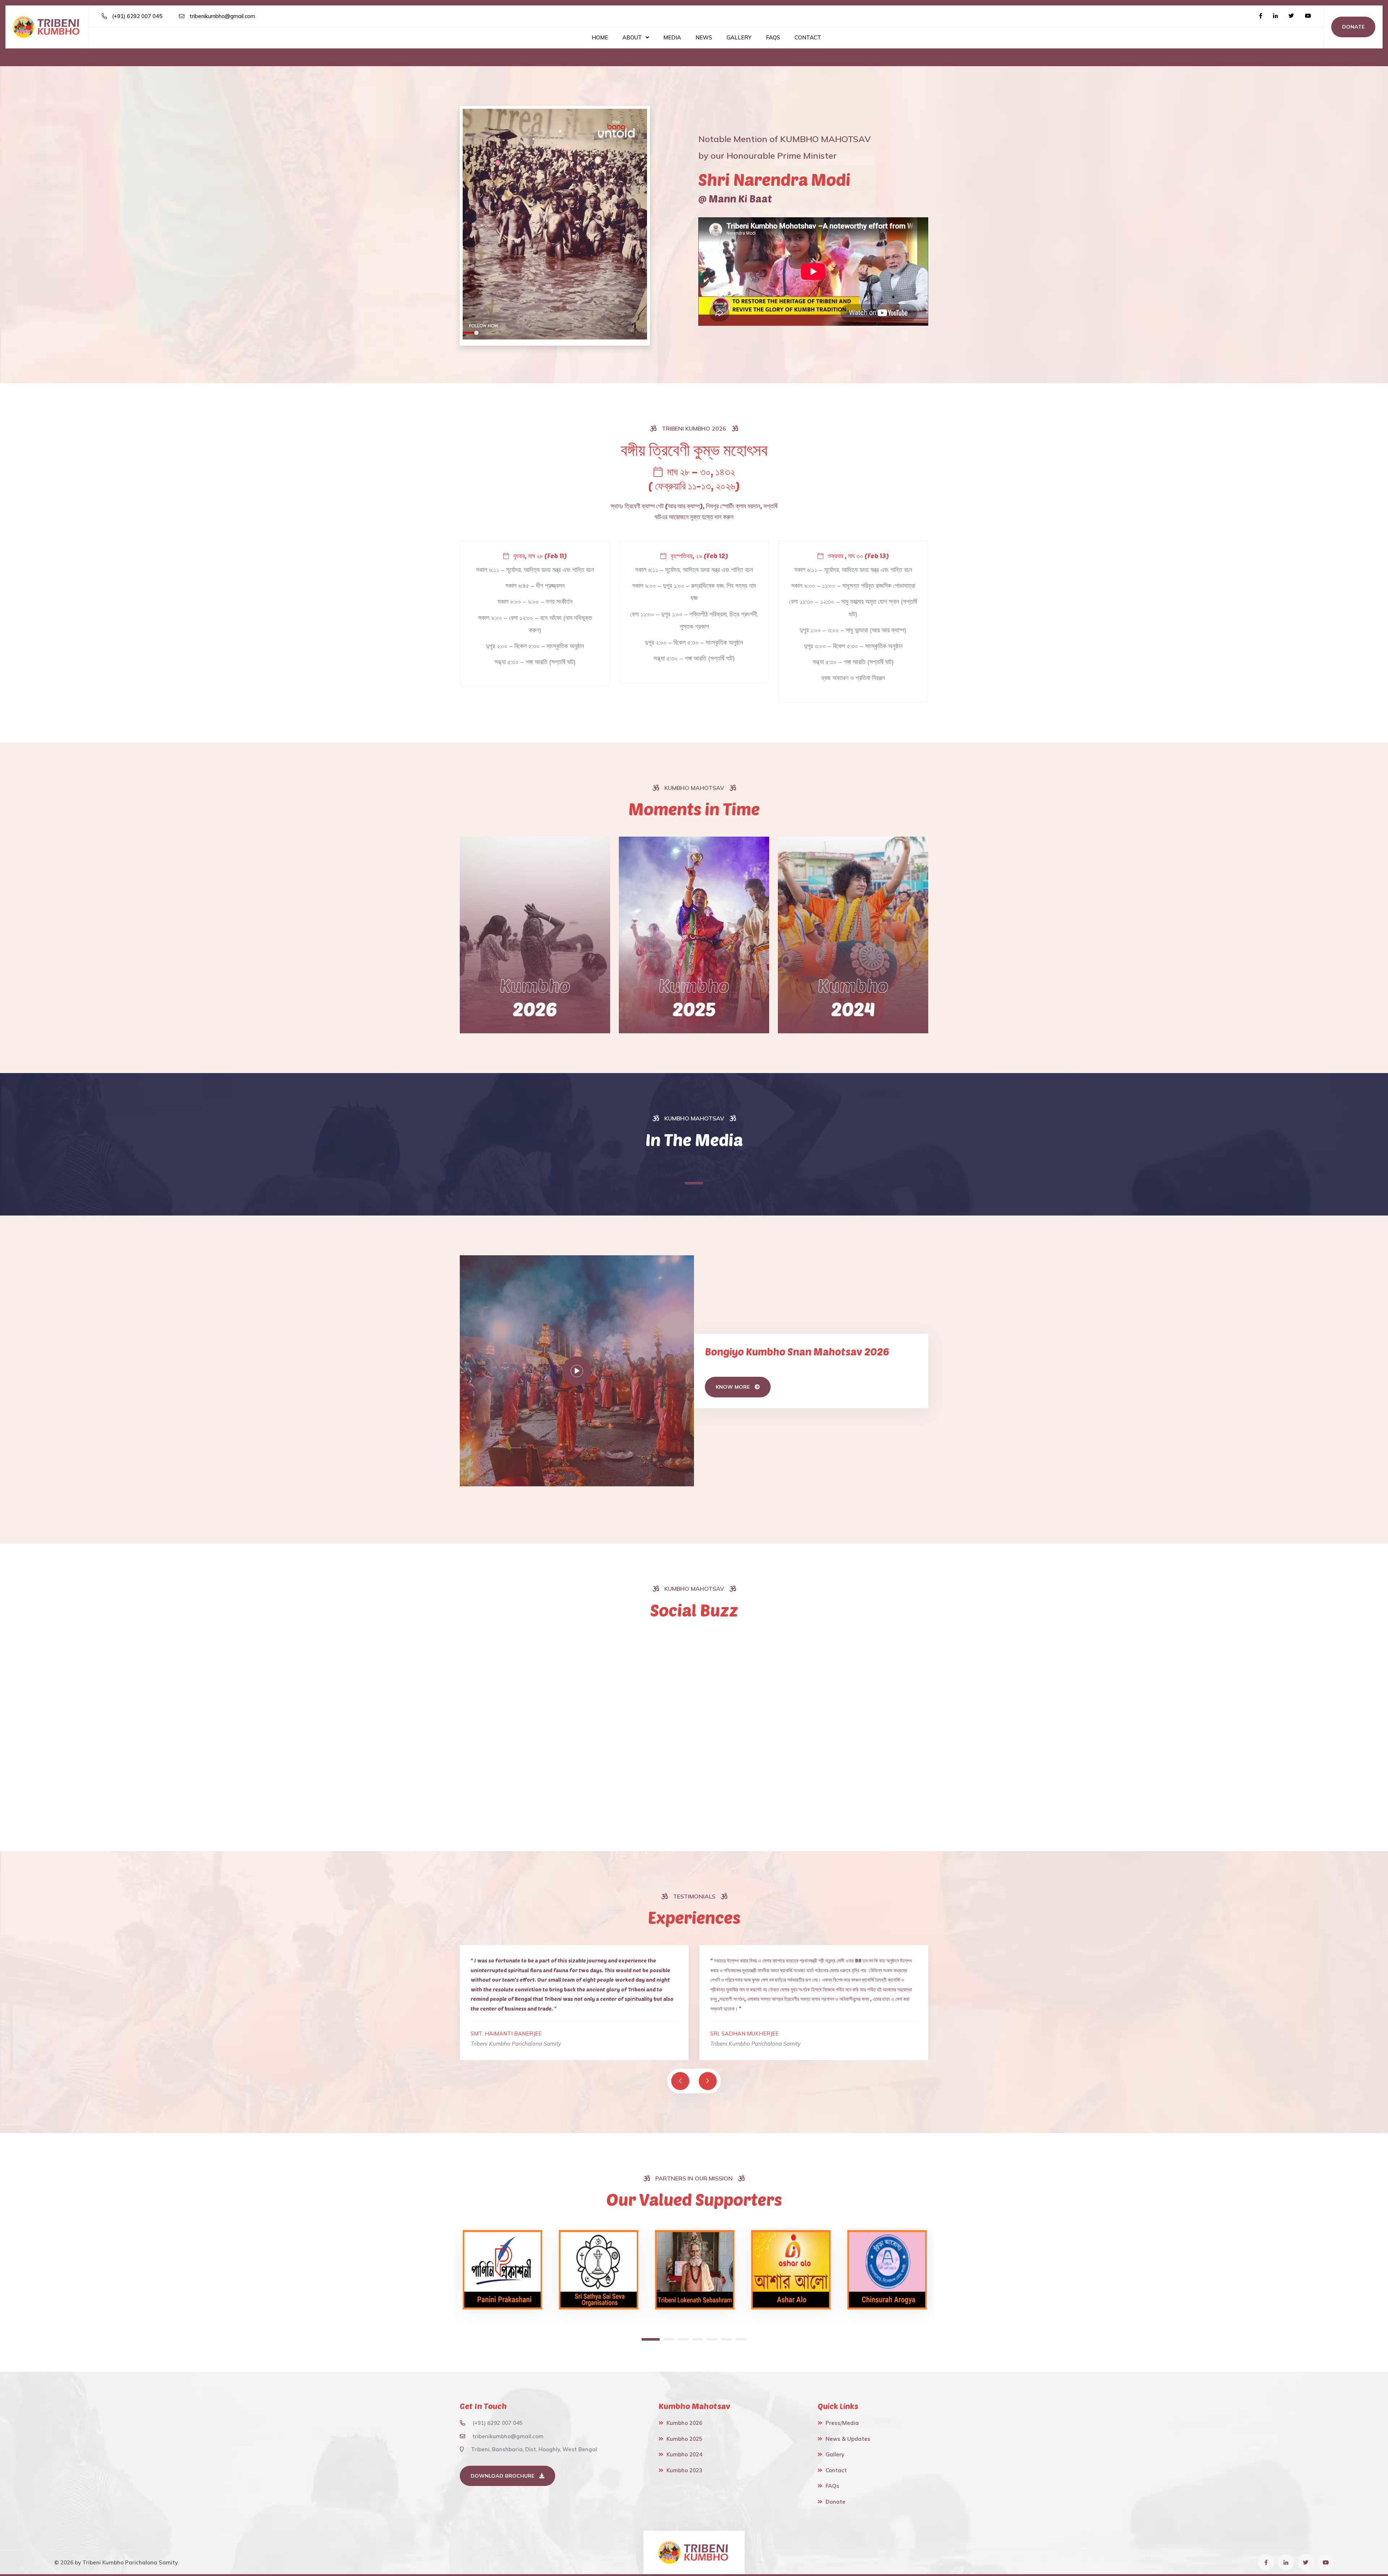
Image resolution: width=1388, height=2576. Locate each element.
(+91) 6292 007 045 (136, 16)
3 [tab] (676, 2339)
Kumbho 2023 (684, 2470)
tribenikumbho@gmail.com (222, 16)
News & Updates (848, 2439)
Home (600, 37)
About (632, 37)
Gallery (739, 37)
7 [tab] (741, 2339)
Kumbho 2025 (684, 2439)
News (704, 37)
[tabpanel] (502, 2275)
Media (672, 37)
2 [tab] (661, 2339)
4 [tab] (694, 2339)
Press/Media (842, 2423)
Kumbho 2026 (684, 2423)
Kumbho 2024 (684, 2454)
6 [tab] (727, 2339)
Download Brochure (503, 2476)
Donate (1353, 27)
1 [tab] (694, 1183)
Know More (733, 1387)
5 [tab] (712, 2339)
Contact (808, 37)
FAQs (773, 37)
